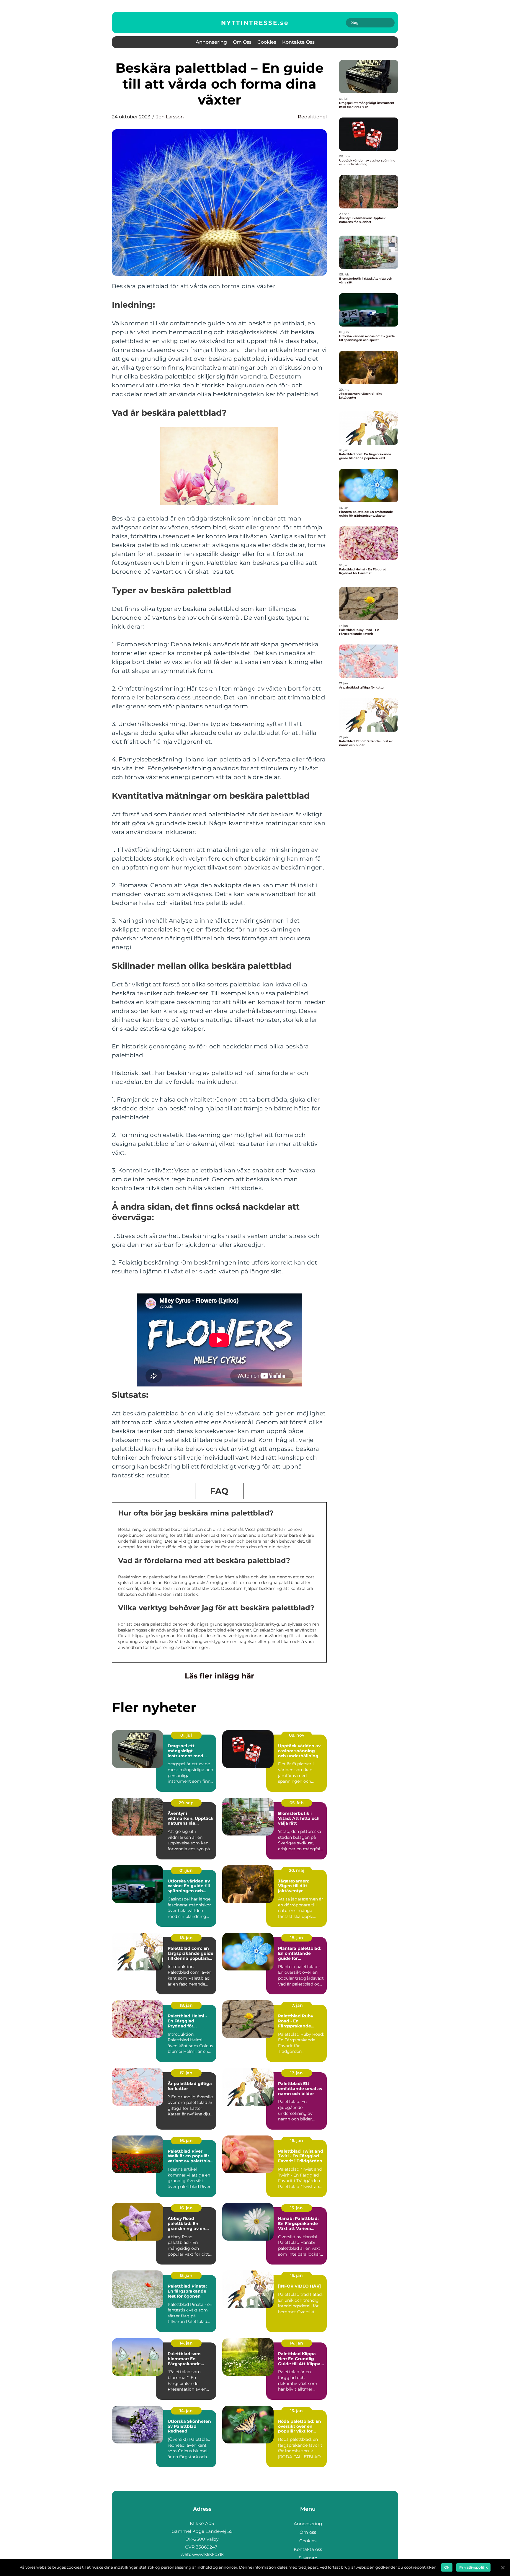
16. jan (186, 2141)
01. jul (186, 1735)
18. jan (186, 1938)
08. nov (297, 1735)
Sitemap (308, 2558)
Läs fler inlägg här (219, 1676)
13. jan (296, 2411)
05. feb (297, 1803)
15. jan (296, 2208)
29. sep (186, 1803)
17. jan (296, 2005)
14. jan (186, 2343)
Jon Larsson (170, 117)
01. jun (186, 1870)
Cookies (267, 42)
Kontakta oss (298, 42)
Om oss (242, 42)
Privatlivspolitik (473, 2567)
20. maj (297, 1870)
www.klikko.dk (208, 2554)
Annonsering (211, 42)
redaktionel (312, 117)
